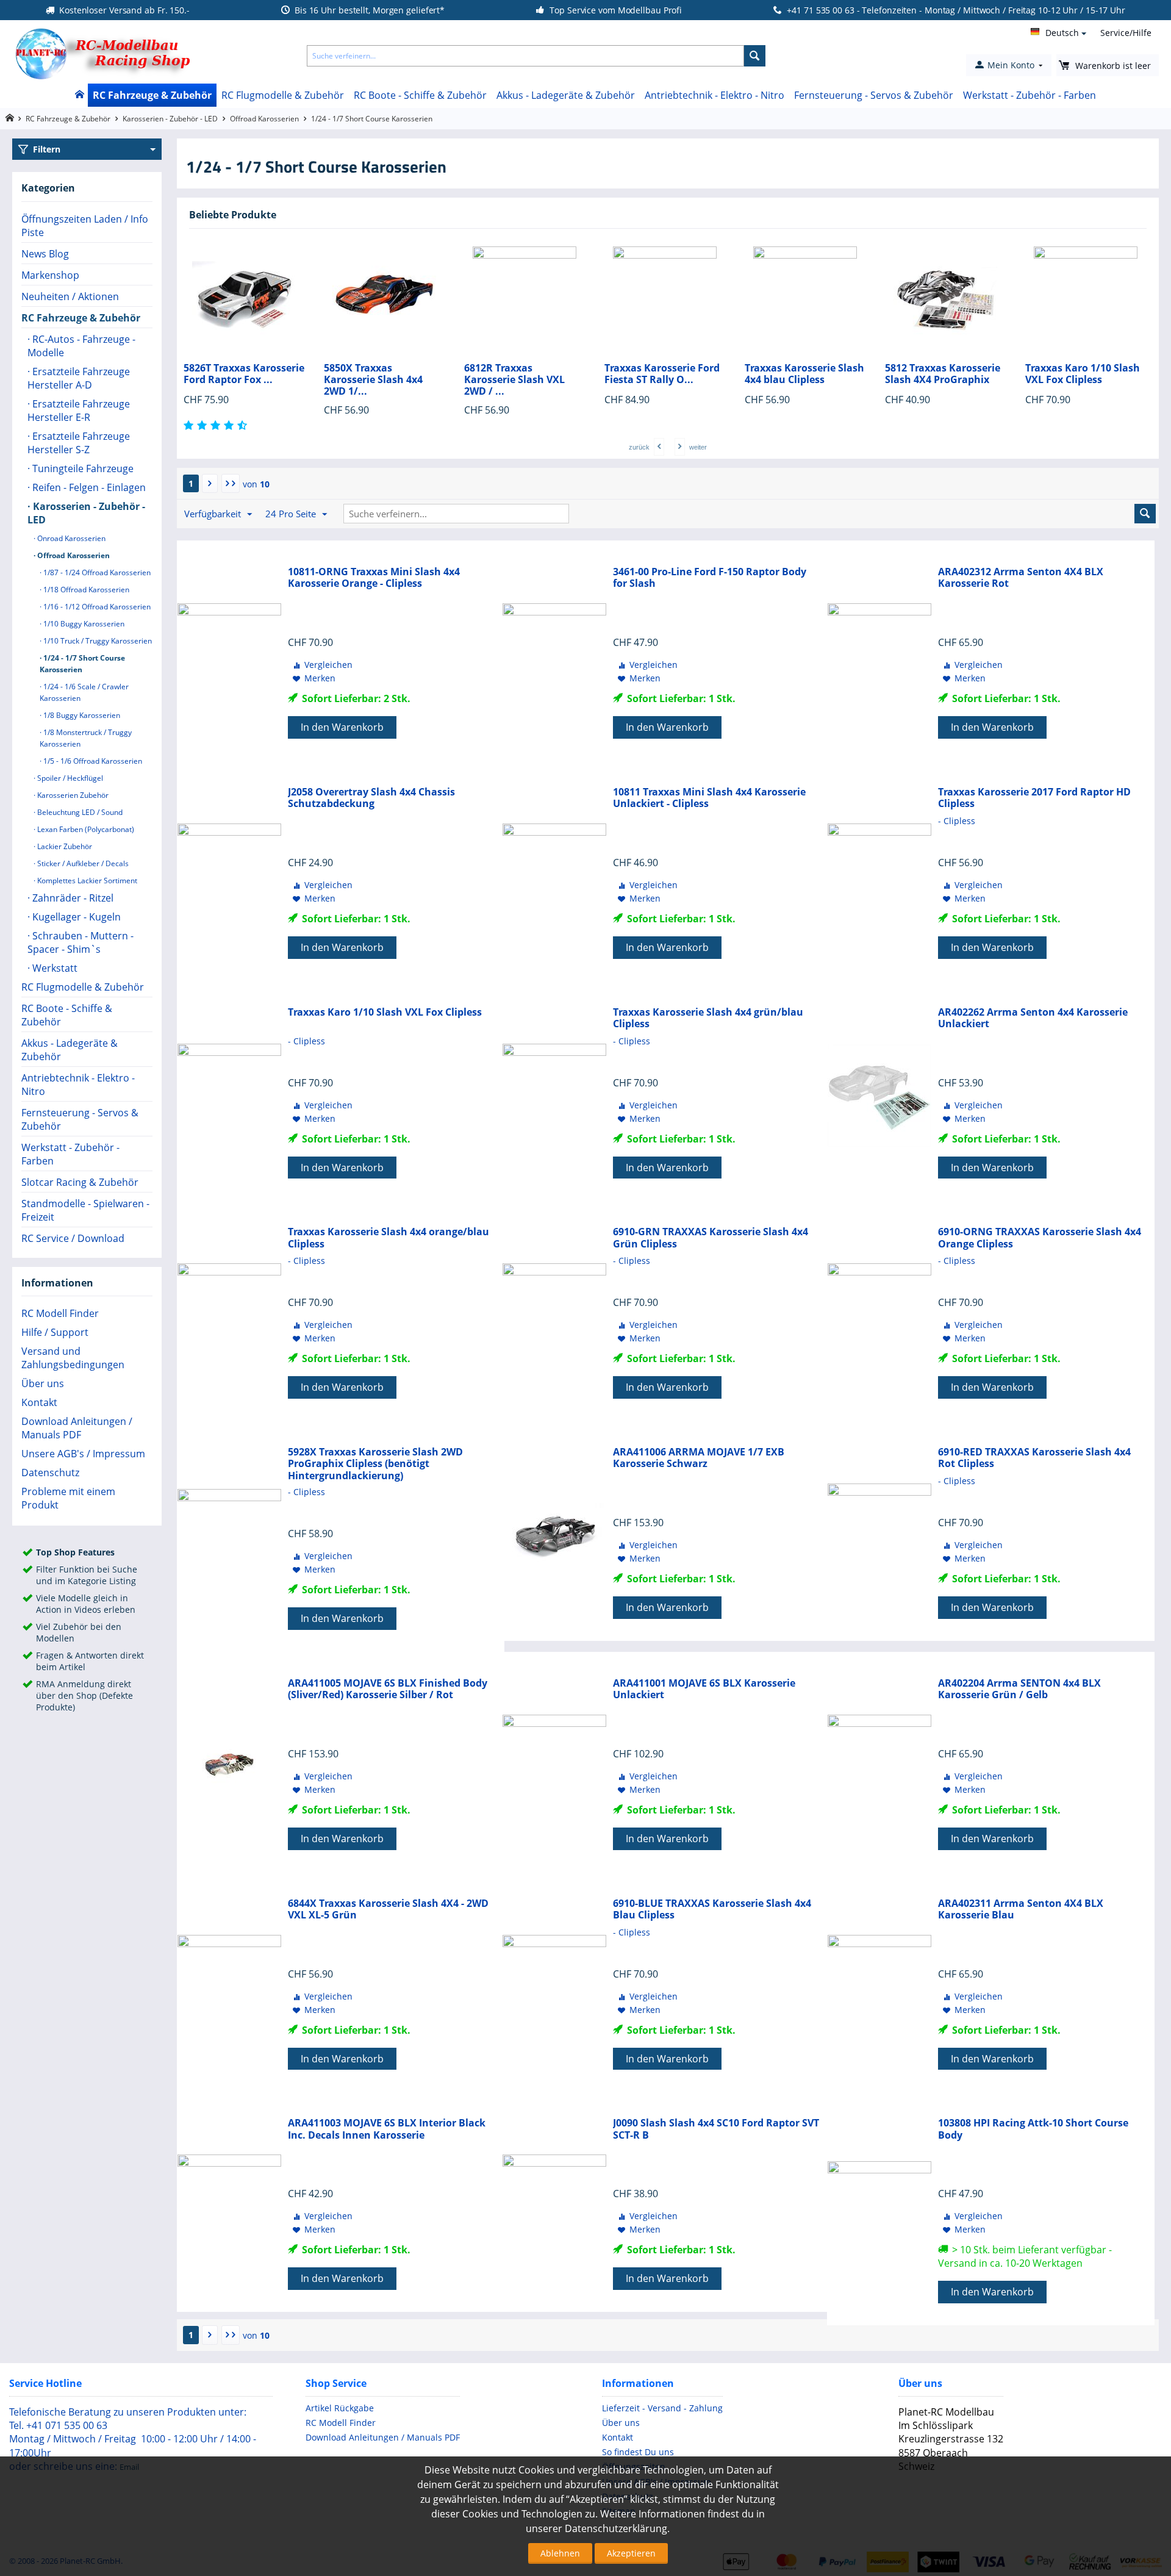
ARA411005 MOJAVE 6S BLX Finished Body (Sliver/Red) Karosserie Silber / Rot (388, 1689)
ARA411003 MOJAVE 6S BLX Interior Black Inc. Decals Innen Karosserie (387, 2129)
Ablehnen (560, 2553)
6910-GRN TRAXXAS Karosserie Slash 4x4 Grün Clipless (711, 1238)
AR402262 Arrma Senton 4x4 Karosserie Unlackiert (1033, 1018)
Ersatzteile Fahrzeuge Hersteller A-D (79, 378)
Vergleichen (328, 665)
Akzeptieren (631, 2553)
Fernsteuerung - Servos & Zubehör (874, 95)
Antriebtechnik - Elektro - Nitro (714, 95)
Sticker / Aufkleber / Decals (82, 863)
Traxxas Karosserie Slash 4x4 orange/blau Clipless (389, 1238)
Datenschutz (50, 1473)
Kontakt (39, 1402)
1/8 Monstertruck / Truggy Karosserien (86, 738)
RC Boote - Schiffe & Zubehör (420, 95)
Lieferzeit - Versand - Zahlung (662, 2408)
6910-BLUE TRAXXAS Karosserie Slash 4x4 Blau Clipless (712, 1909)
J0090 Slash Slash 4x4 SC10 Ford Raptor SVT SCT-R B (716, 2129)
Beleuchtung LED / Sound (79, 812)
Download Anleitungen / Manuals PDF (77, 1428)
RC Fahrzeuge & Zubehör (152, 95)
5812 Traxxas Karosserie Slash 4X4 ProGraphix (822, 374)
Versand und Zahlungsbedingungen (73, 1358)
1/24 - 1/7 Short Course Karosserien (82, 664)
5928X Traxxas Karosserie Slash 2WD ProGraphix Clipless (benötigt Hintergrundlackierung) (375, 1464)
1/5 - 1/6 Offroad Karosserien (92, 761)
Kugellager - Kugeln (75, 917)
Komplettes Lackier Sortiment (86, 881)
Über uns (43, 1383)
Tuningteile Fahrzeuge (82, 468)
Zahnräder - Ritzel (72, 898)
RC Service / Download (73, 1238)
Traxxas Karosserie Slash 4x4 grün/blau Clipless (708, 1018)
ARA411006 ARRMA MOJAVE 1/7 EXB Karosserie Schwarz (699, 1458)
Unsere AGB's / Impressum (83, 1454)
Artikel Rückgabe (340, 2408)
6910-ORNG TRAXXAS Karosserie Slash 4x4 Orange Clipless (1040, 1238)
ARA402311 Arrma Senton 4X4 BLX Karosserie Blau (1021, 1909)
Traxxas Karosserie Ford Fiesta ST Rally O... (542, 374)
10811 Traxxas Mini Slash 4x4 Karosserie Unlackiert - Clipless (709, 798)
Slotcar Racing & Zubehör (80, 1182)
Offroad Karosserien (264, 119)
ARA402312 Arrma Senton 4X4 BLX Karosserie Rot (1021, 578)
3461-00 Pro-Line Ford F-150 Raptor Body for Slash (710, 578)
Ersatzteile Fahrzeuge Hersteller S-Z (79, 443)
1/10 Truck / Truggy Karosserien (97, 641)
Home (79, 95)
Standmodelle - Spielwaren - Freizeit (85, 1210)
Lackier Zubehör (64, 846)
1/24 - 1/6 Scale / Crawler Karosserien (84, 692)
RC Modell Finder (60, 1313)
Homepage (9, 118)
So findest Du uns (638, 2452)
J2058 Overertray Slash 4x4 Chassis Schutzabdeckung (371, 798)
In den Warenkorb (342, 727)
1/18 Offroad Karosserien (85, 590)
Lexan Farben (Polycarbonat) (85, 829)
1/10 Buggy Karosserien (83, 624)
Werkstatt (54, 968)
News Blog (45, 254)
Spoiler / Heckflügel (69, 778)
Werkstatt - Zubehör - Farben (1030, 95)
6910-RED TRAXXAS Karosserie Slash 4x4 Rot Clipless (1034, 1458)
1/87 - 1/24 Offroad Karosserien (96, 572)
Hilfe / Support (55, 1332)
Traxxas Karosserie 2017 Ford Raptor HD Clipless (1034, 798)
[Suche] (755, 56)
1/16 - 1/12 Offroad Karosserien (96, 607)
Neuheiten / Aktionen (70, 296)
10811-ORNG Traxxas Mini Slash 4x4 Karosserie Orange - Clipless (374, 578)
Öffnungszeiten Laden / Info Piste (85, 226)
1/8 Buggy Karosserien (81, 715)
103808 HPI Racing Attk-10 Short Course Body (1033, 2129)
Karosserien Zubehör (72, 795)
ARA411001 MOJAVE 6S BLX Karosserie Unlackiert (704, 1689)
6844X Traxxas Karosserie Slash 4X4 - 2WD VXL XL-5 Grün (388, 1909)
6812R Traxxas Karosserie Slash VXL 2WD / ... (394, 380)
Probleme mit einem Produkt (68, 1498)
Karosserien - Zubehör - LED (170, 119)
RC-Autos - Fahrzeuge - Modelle (81, 346)
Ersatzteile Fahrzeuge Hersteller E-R (79, 411)
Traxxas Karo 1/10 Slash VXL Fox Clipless (962, 374)
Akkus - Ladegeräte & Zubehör (566, 95)
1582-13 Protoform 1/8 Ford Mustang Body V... (1101, 374)
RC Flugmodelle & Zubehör (283, 95)
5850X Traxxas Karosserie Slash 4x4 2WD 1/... (253, 380)
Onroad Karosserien (70, 538)
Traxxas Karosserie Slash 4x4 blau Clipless (684, 374)
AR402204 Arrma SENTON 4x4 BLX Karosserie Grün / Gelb (1019, 1689)
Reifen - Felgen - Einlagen (88, 487)
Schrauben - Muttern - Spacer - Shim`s (81, 942)
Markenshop (50, 275)
